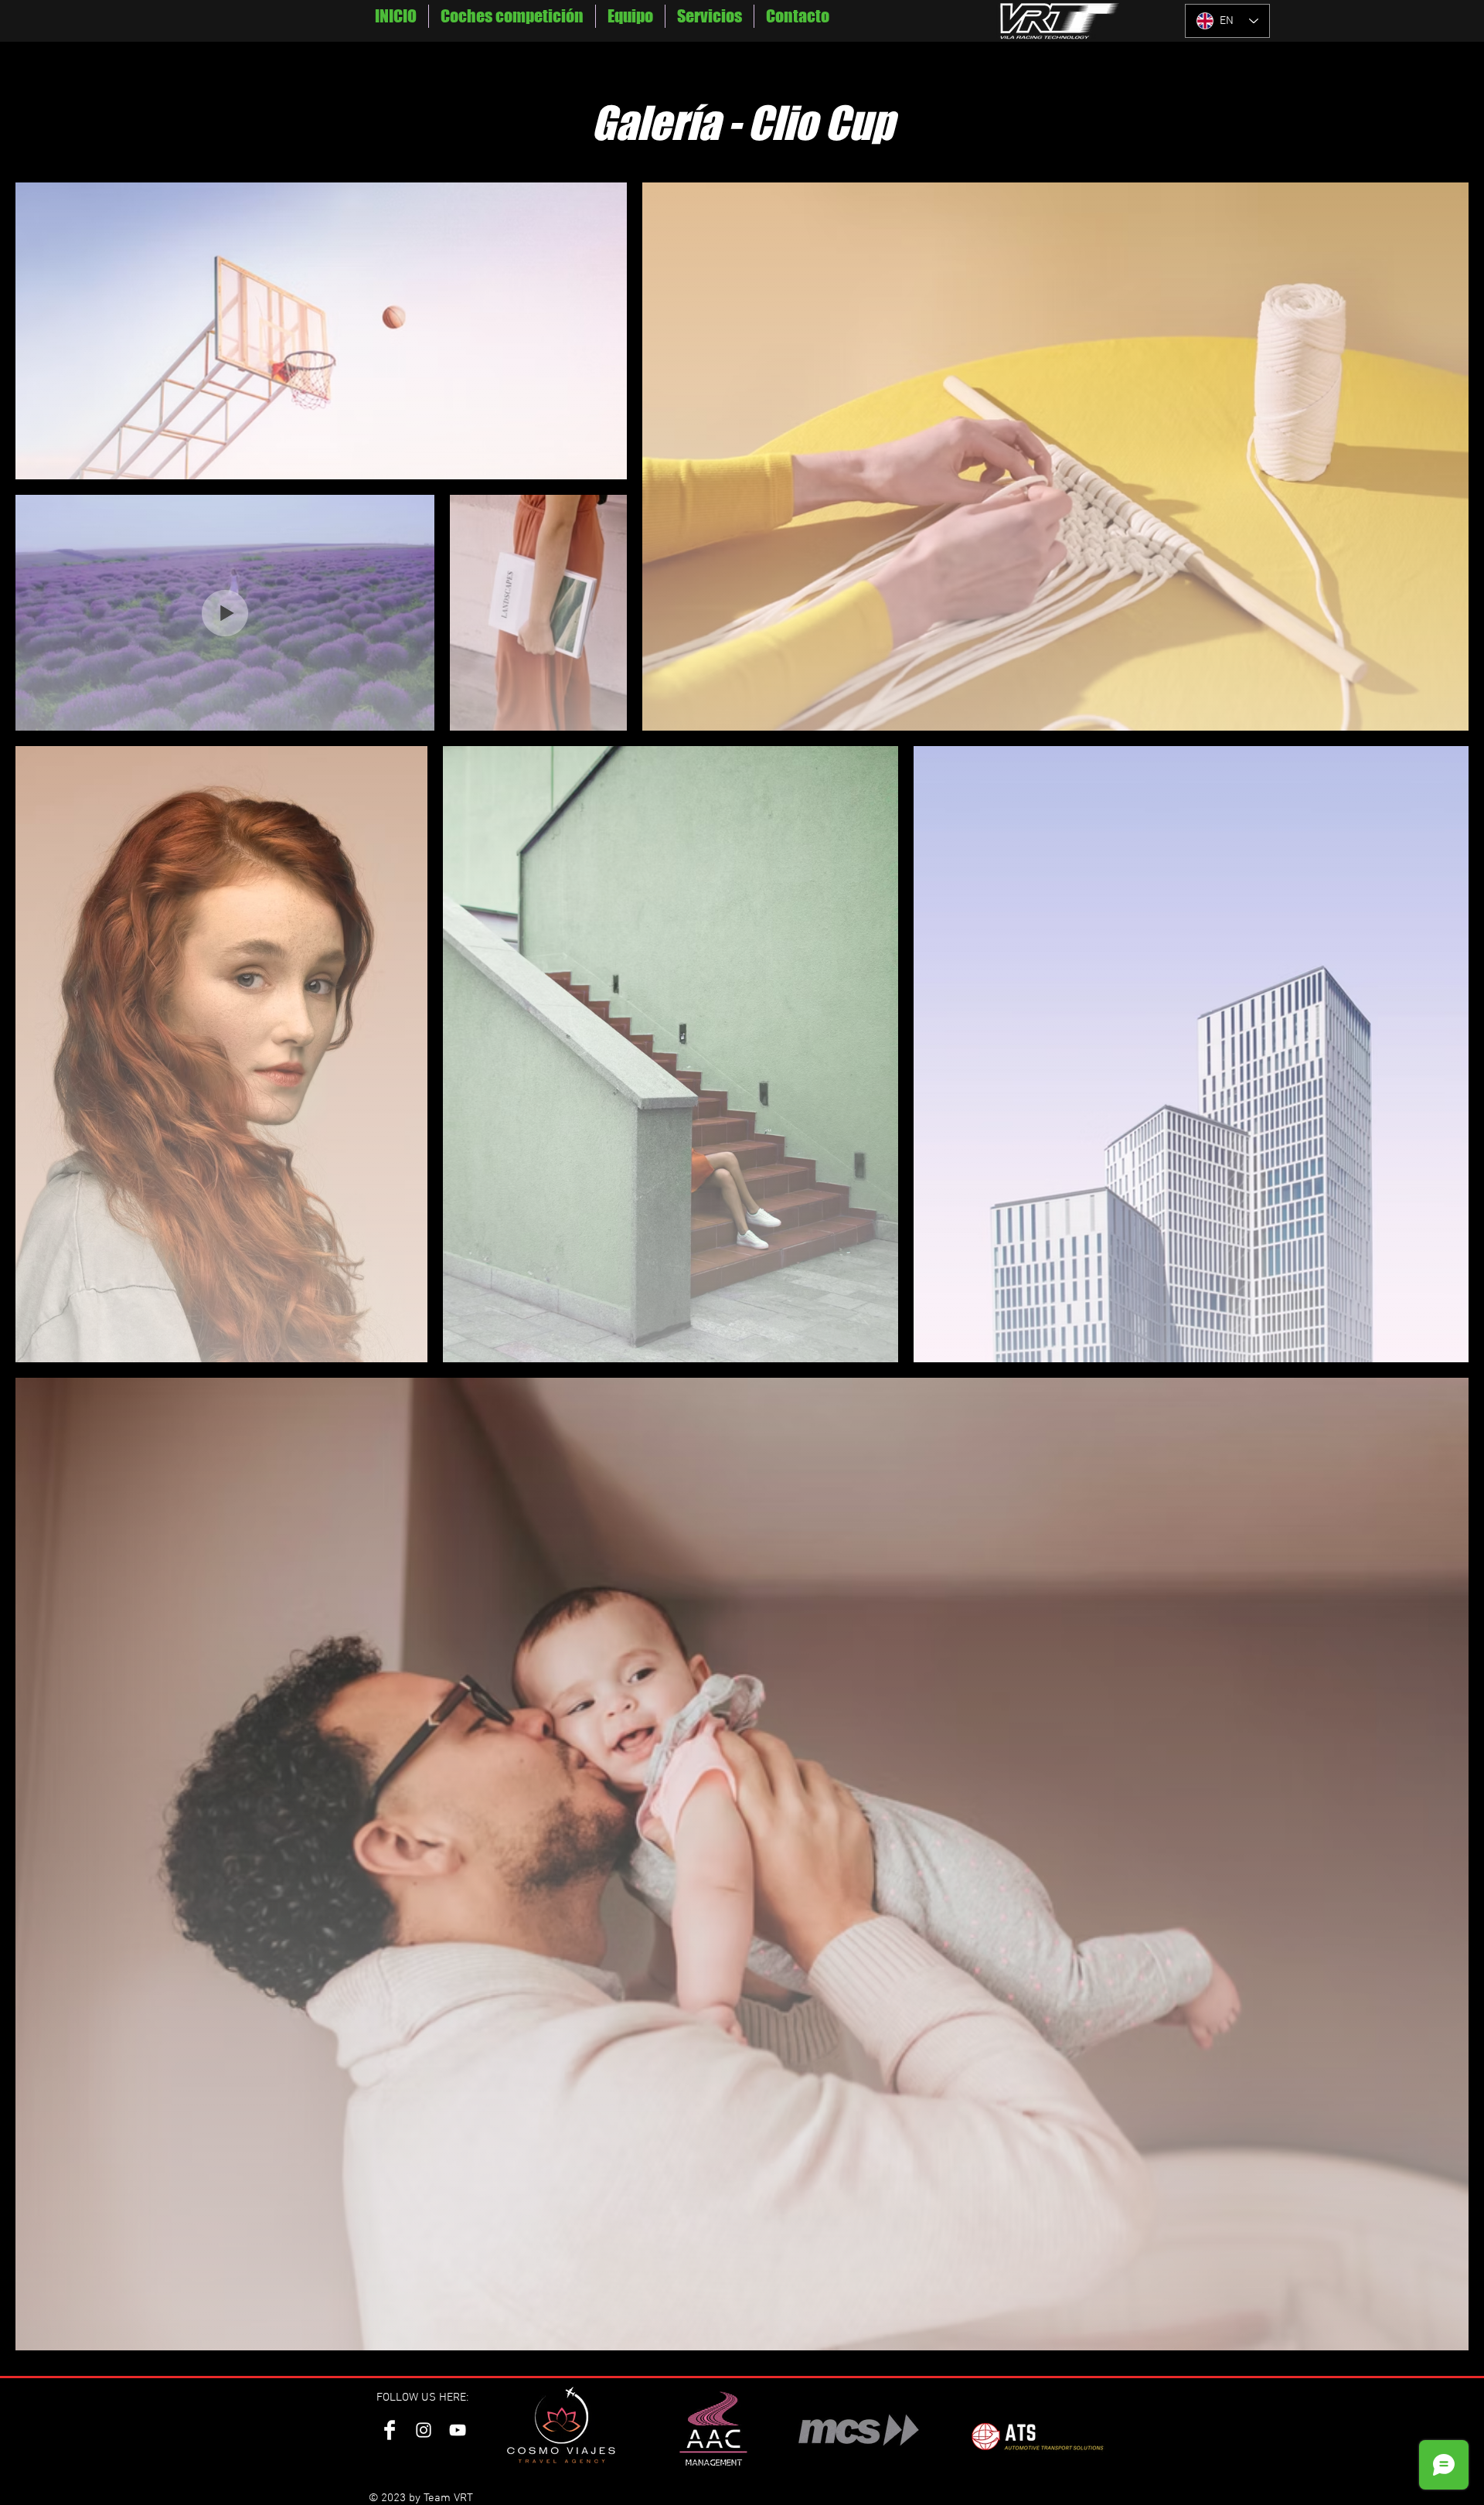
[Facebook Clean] (390, 2430)
